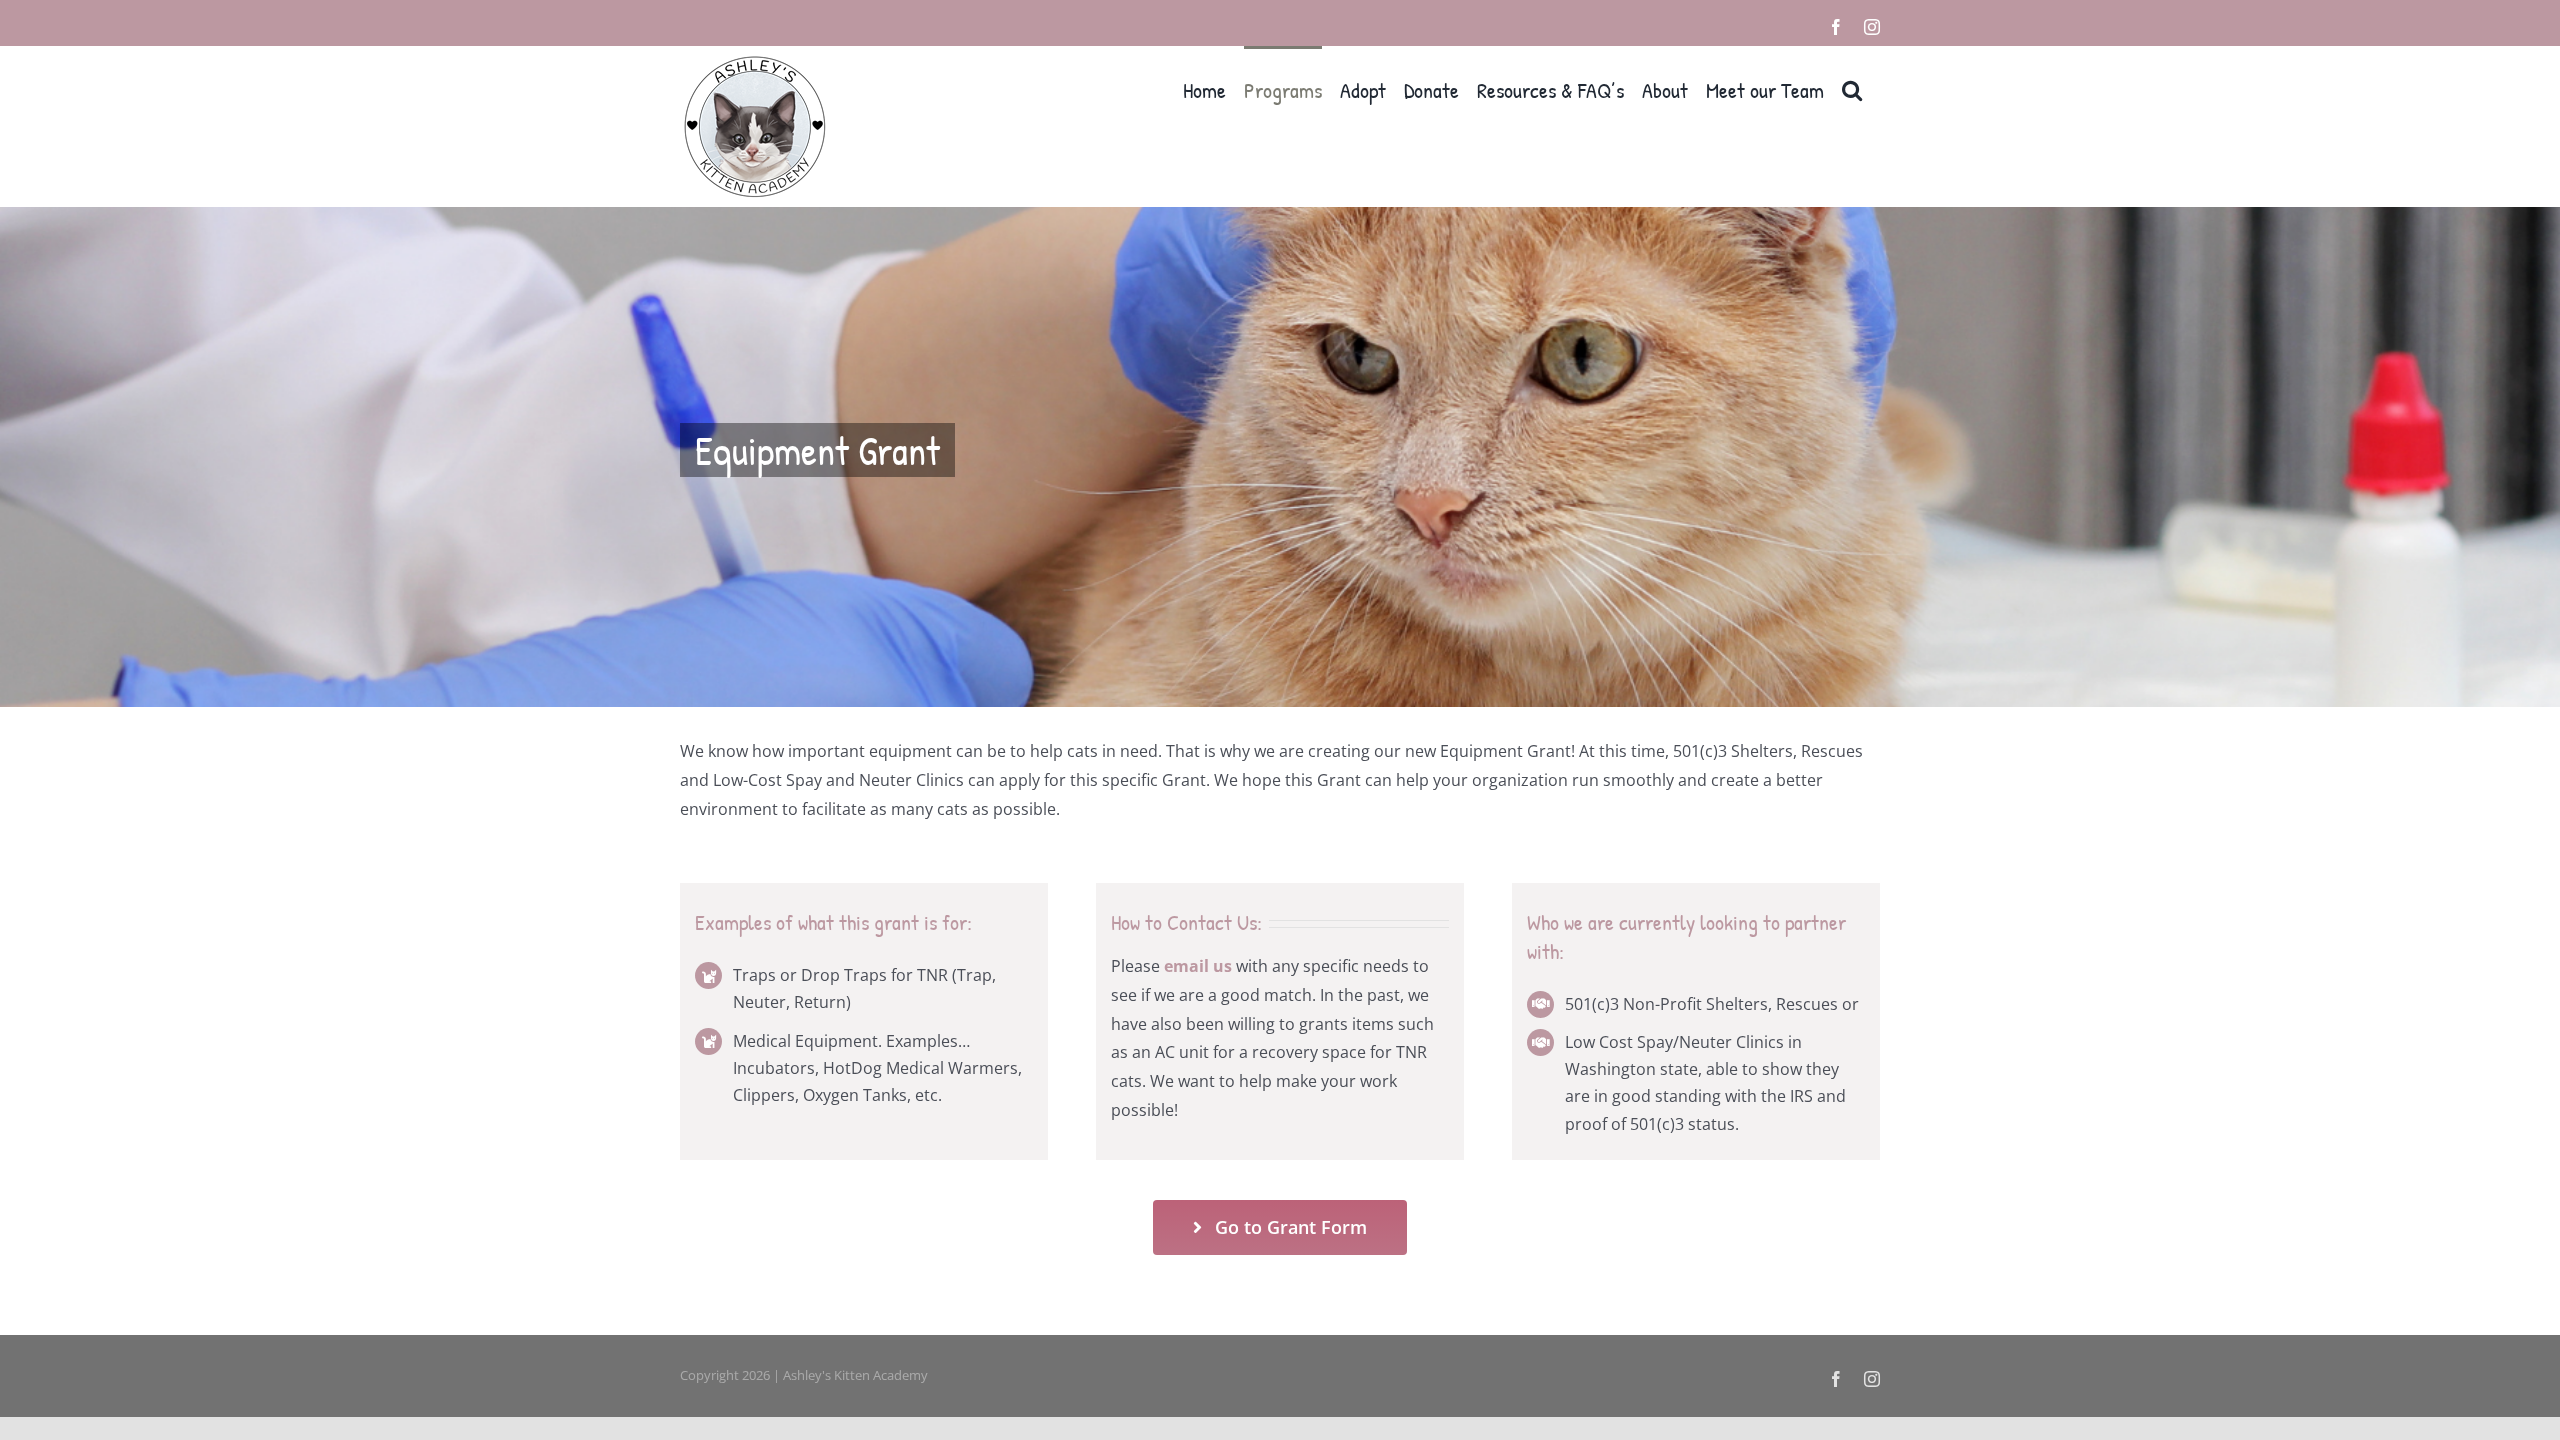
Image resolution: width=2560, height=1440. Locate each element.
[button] (1852, 88)
